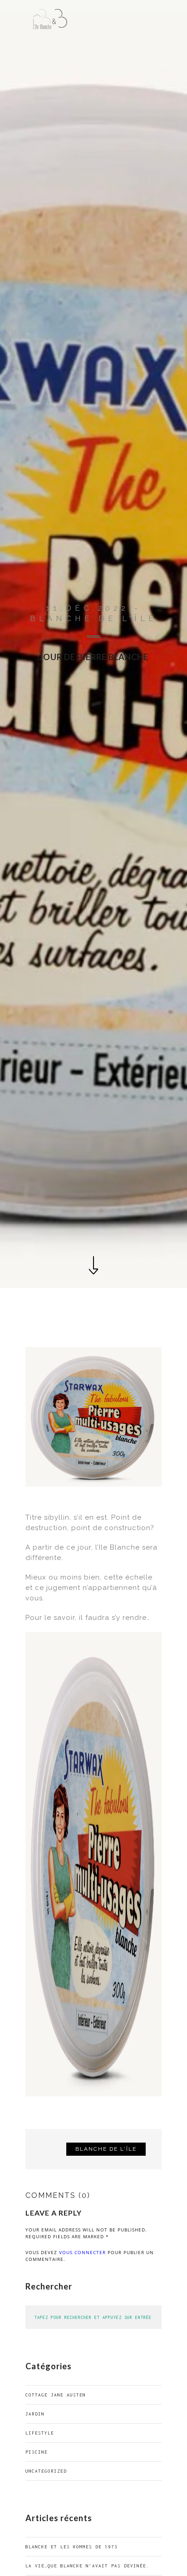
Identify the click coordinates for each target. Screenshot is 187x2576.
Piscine (37, 2452)
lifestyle (40, 2433)
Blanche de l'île (106, 2149)
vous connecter (82, 2252)
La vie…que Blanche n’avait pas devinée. (87, 2566)
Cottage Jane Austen (56, 2395)
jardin (35, 2414)
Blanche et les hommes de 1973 (71, 2547)
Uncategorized (46, 2471)
